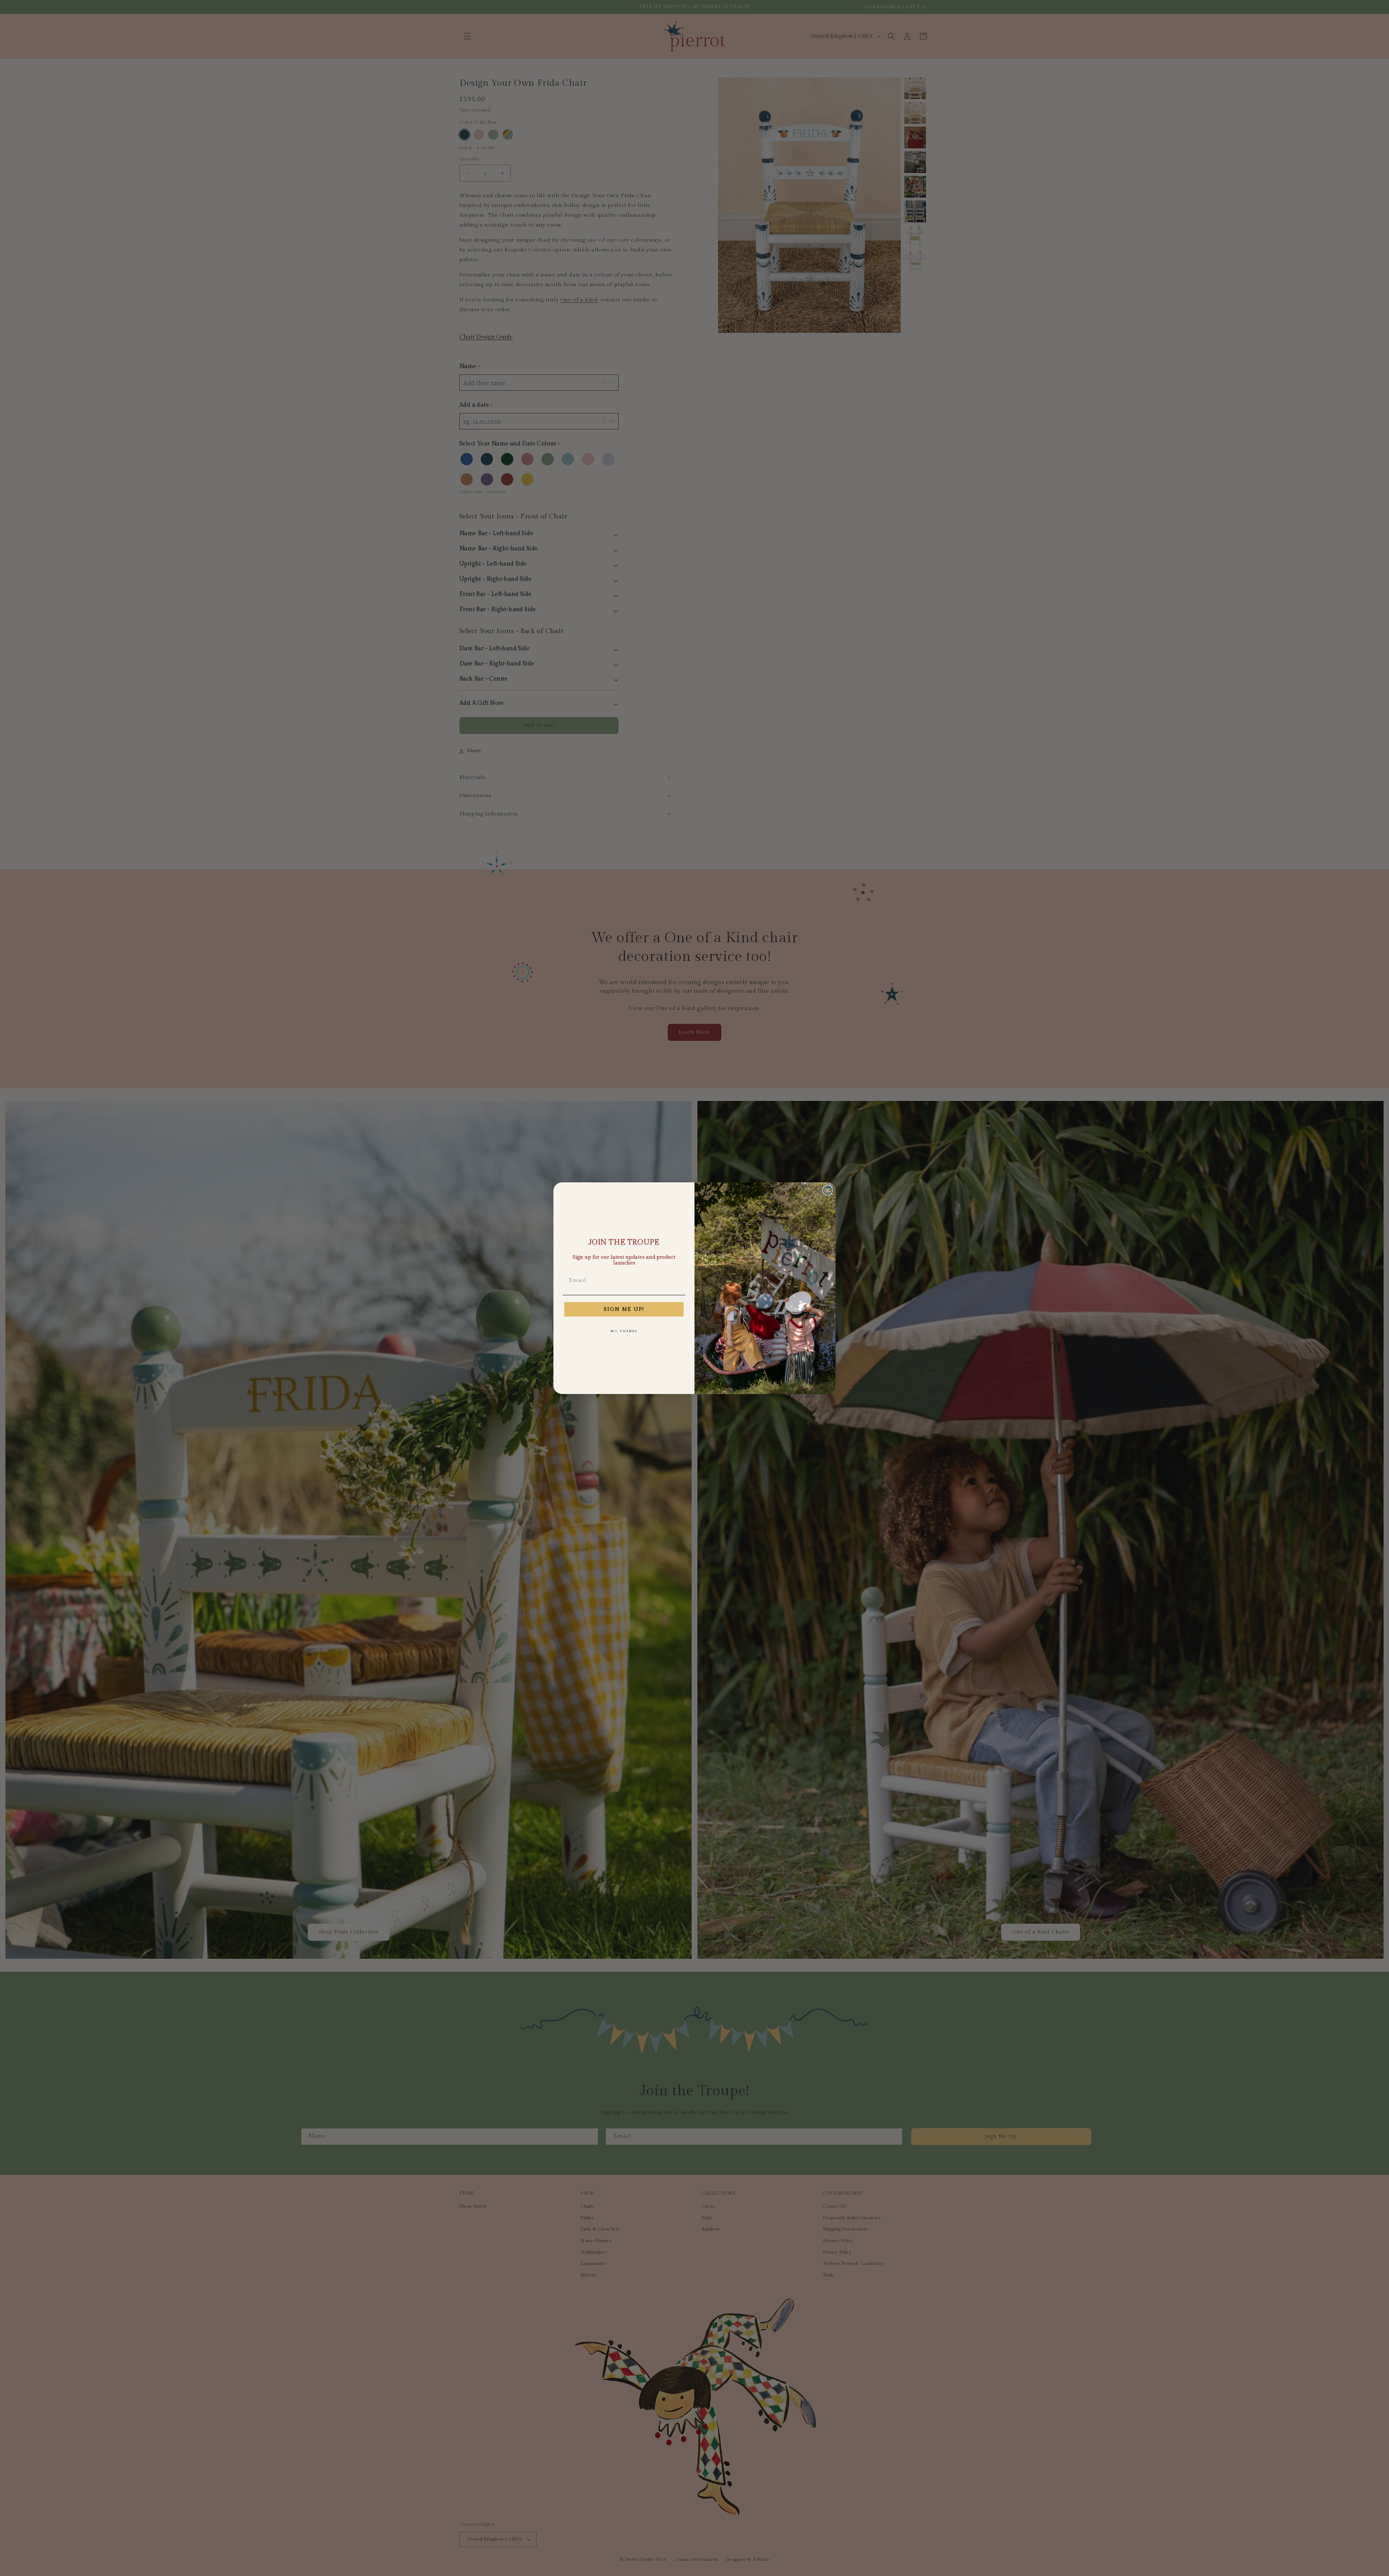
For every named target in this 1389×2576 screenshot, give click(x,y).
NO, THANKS (624, 1331)
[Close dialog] (828, 1190)
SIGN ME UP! (624, 1309)
